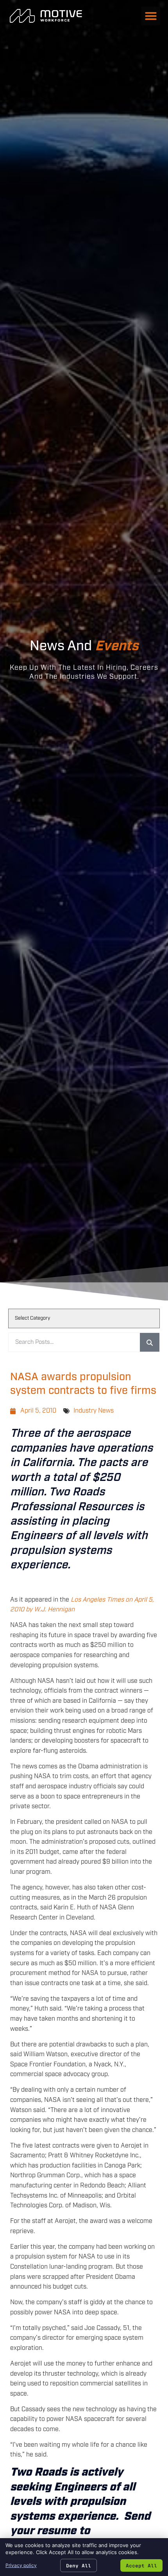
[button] (151, 16)
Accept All (141, 2565)
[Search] (150, 1342)
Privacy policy (21, 2565)
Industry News (94, 1411)
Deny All (79, 2565)
